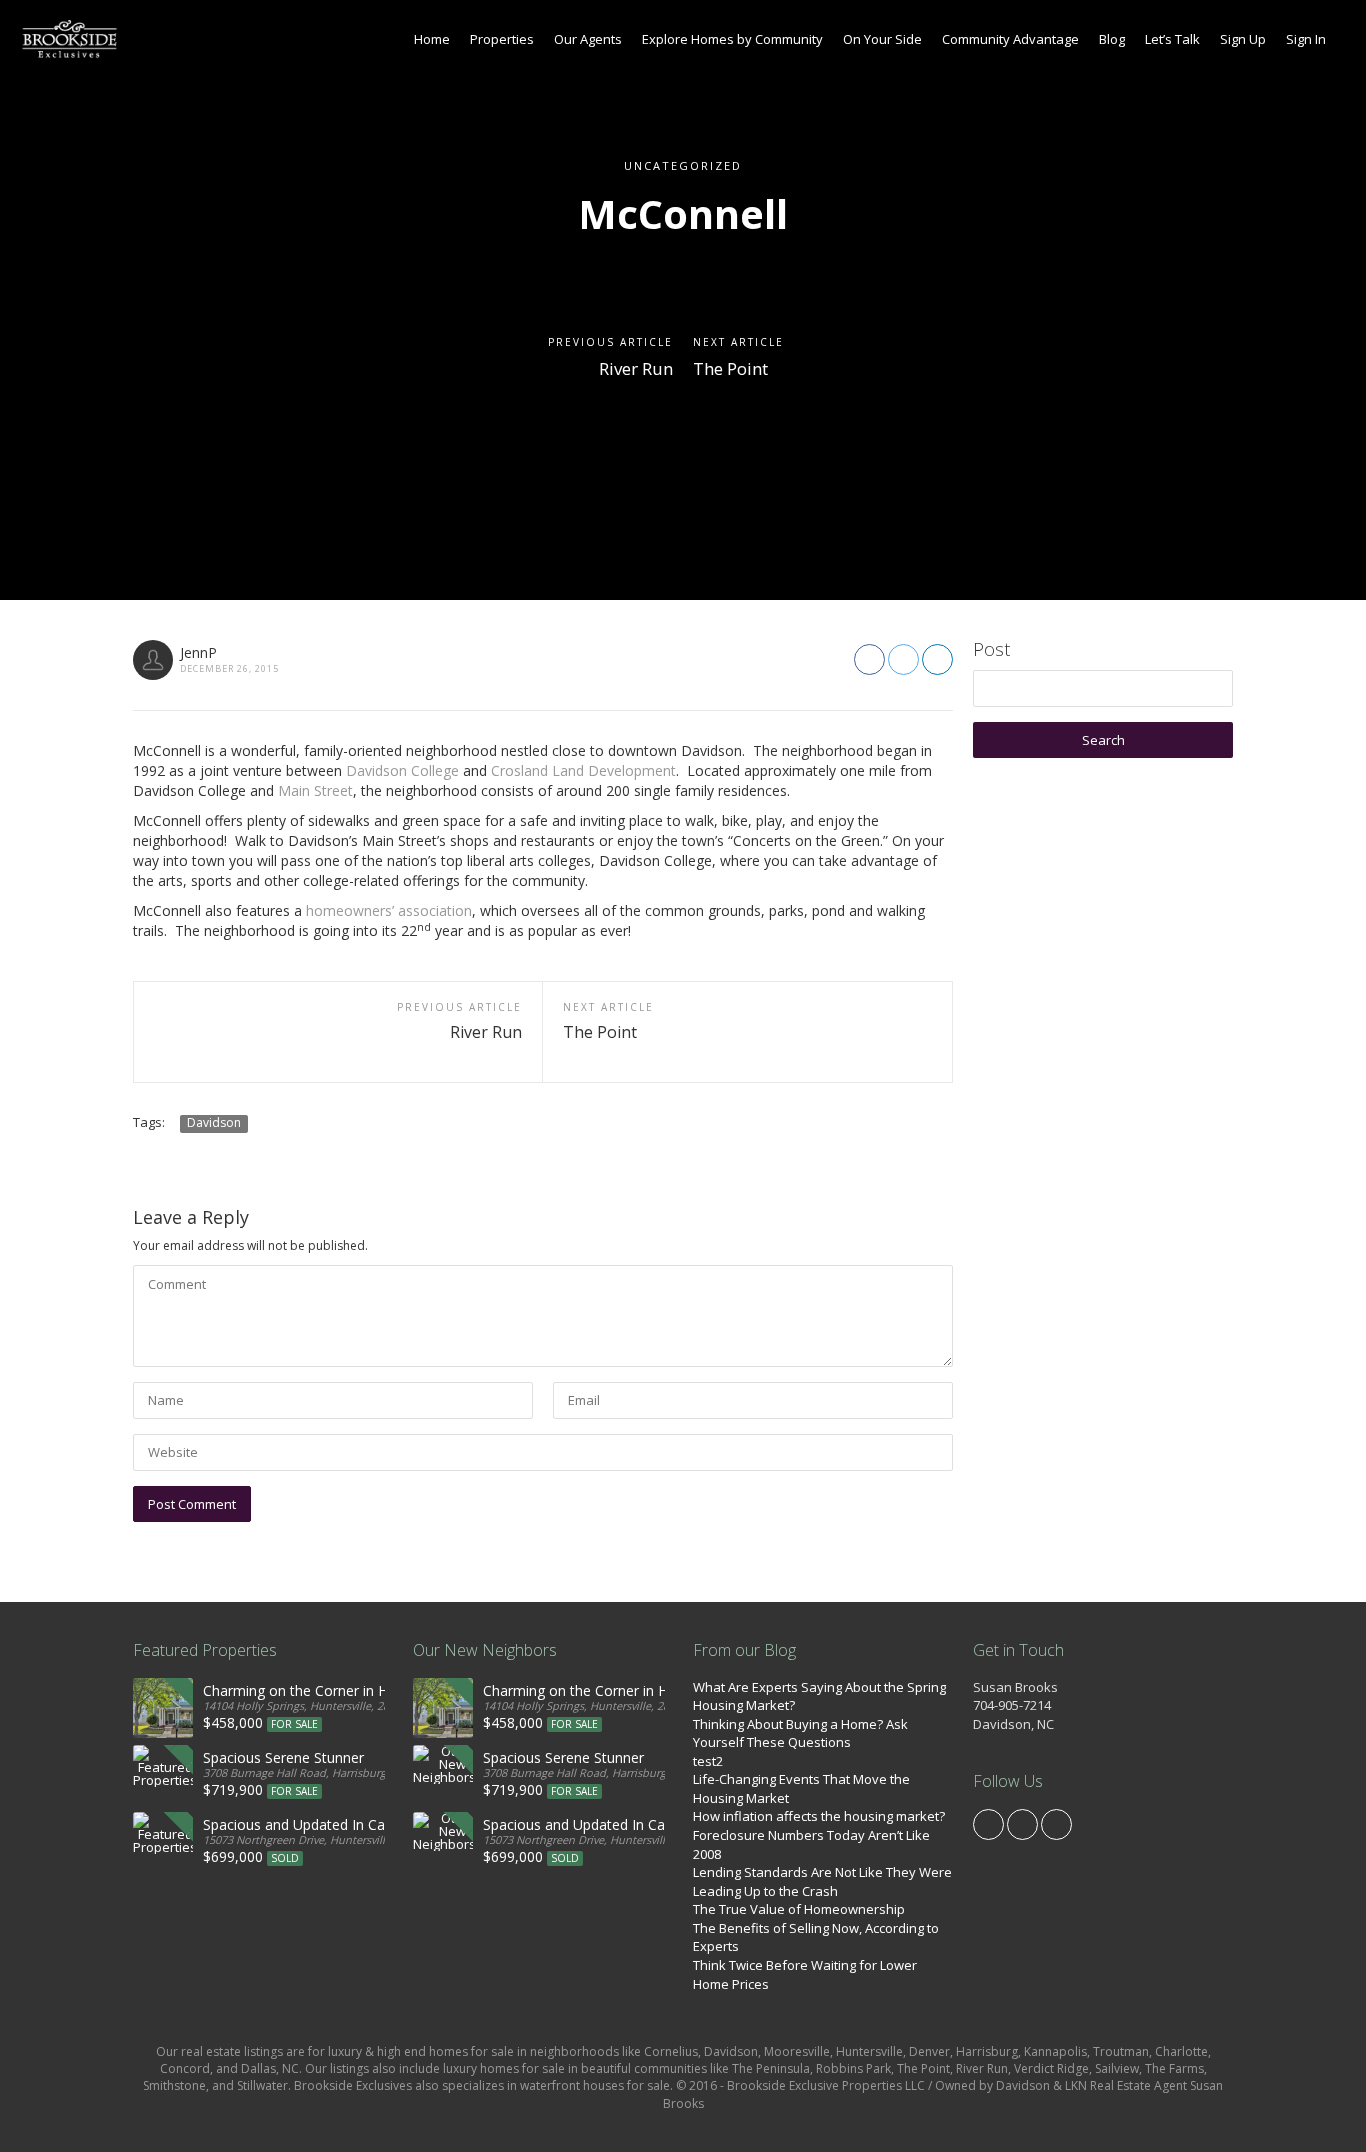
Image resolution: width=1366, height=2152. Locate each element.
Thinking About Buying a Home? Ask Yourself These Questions (800, 1733)
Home (432, 39)
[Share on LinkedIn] (937, 659)
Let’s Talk (1172, 39)
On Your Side (882, 39)
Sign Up (1243, 39)
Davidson (214, 1123)
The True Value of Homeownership (799, 1909)
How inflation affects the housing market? (819, 1816)
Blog (1112, 39)
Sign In (1306, 39)
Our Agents (588, 39)
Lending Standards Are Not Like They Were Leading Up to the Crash (822, 1881)
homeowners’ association (389, 910)
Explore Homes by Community (732, 39)
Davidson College (402, 770)
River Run (636, 368)
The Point (730, 368)
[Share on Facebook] (869, 659)
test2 (708, 1761)
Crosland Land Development (583, 770)
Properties (502, 39)
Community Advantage (1010, 39)
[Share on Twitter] (903, 659)
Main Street (315, 790)
